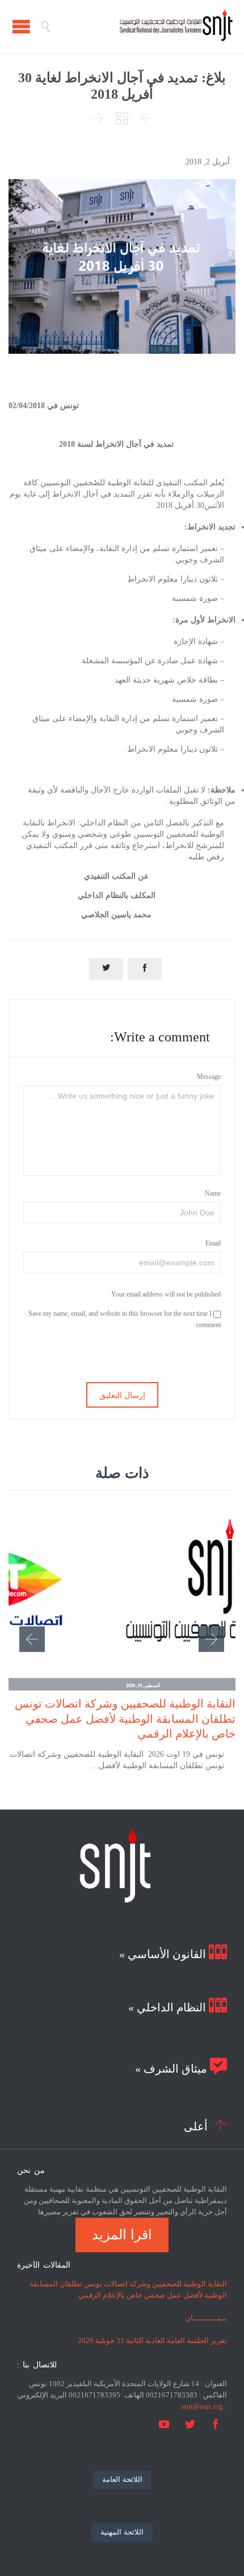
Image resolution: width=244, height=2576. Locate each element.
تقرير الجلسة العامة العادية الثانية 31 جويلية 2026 (152, 2340)
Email (213, 1243)
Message (209, 1077)
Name (213, 1193)
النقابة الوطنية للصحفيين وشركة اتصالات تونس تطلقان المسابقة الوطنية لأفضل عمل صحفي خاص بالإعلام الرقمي (125, 1718)
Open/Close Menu (21, 26)
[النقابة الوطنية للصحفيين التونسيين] (142, 26)
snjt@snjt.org (202, 2406)
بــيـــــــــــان (206, 2318)
